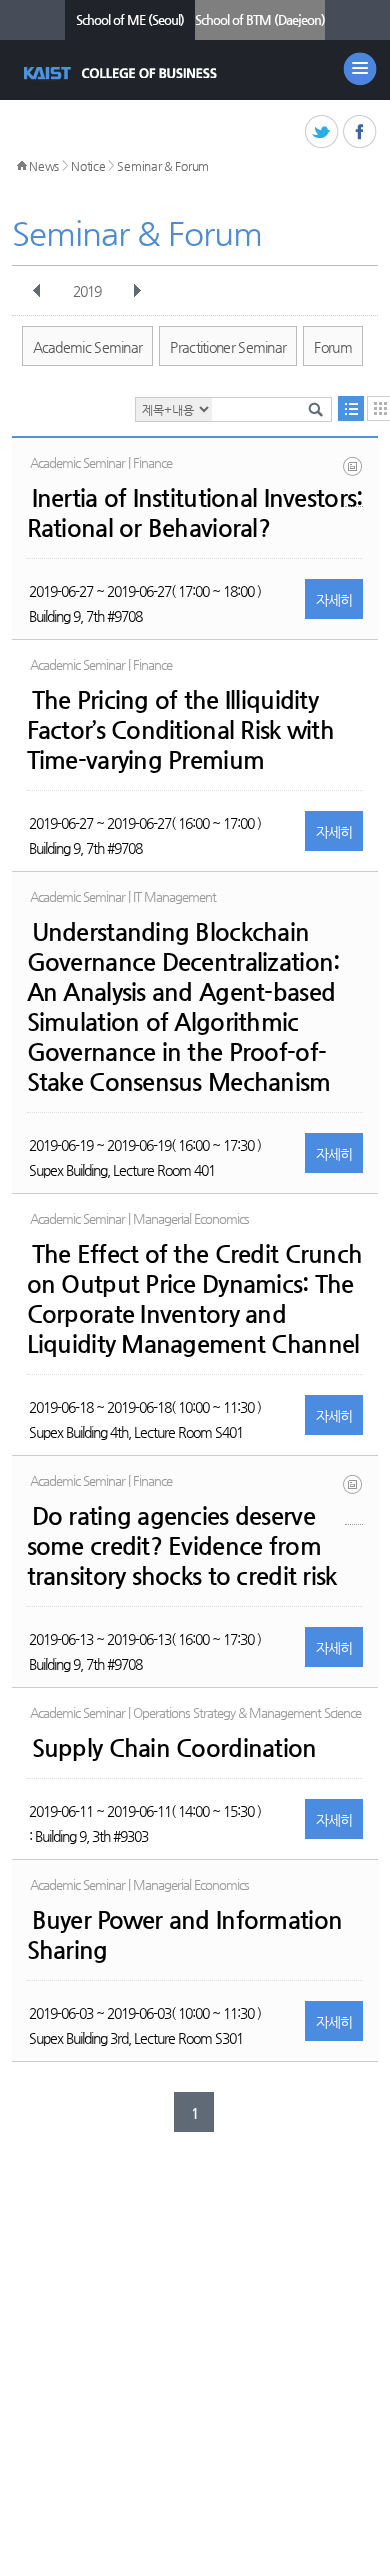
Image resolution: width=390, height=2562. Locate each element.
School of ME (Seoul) (130, 19)
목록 (351, 408)
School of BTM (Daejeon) (260, 19)
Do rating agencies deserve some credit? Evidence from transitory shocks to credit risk (182, 1546)
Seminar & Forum (163, 166)
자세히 (334, 600)
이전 (37, 291)
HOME (22, 166)
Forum (333, 347)
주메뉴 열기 (360, 69)
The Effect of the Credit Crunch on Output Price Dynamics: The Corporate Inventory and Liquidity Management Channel (195, 1299)
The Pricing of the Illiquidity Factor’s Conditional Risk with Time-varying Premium (180, 730)
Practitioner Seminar (228, 347)
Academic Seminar (88, 347)
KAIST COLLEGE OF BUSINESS (122, 73)
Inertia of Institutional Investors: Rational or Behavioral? (195, 513)
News (44, 166)
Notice (88, 166)
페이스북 (360, 132)
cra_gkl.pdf (354, 1499)
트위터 (322, 132)
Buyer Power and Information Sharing (185, 1935)
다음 (137, 291)
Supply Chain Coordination (174, 1748)
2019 (87, 291)
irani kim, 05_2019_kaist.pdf (354, 481)
